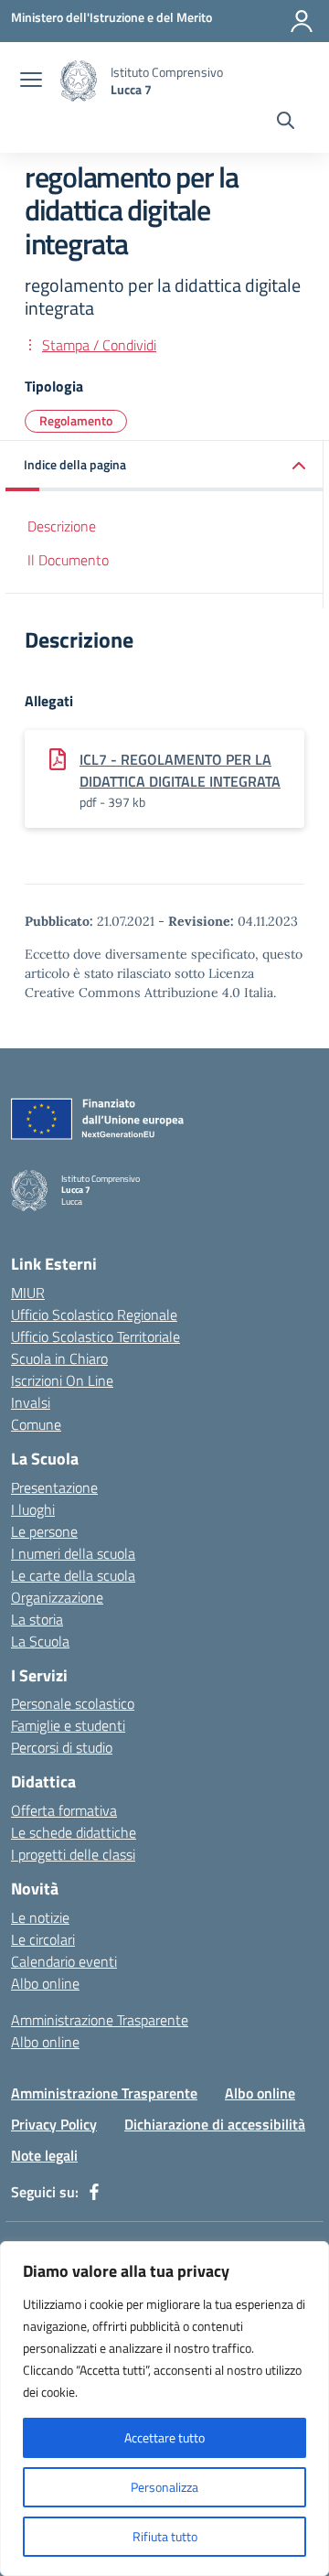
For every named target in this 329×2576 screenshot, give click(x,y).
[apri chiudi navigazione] (31, 81)
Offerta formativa (64, 1810)
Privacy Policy (54, 2124)
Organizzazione (57, 1597)
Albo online (45, 1983)
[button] (164, 466)
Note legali (44, 2155)
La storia (37, 1619)
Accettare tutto (164, 2437)
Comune (36, 1424)
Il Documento (68, 560)
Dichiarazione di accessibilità (215, 2124)
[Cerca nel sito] (286, 123)
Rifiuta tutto (165, 2536)
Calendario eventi (64, 1961)
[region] (164, 2409)
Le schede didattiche (74, 1832)
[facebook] (94, 2192)
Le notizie (40, 1917)
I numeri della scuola (73, 1553)
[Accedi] (302, 21)
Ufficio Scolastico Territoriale (96, 1336)
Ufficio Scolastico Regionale (94, 1315)
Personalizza (164, 2487)
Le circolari (43, 1939)
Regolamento (76, 420)
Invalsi (31, 1402)
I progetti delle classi (73, 1854)
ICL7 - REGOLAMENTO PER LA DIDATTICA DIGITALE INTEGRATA (180, 770)
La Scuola (40, 1641)
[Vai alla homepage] (79, 81)
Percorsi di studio (62, 1747)
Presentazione (54, 1487)
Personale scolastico (73, 1703)
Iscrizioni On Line (62, 1380)
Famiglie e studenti (68, 1725)
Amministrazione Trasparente (100, 2020)
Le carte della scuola (73, 1575)
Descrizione (62, 526)
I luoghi (33, 1509)
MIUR (28, 1293)
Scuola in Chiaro (59, 1358)
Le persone (44, 1531)
